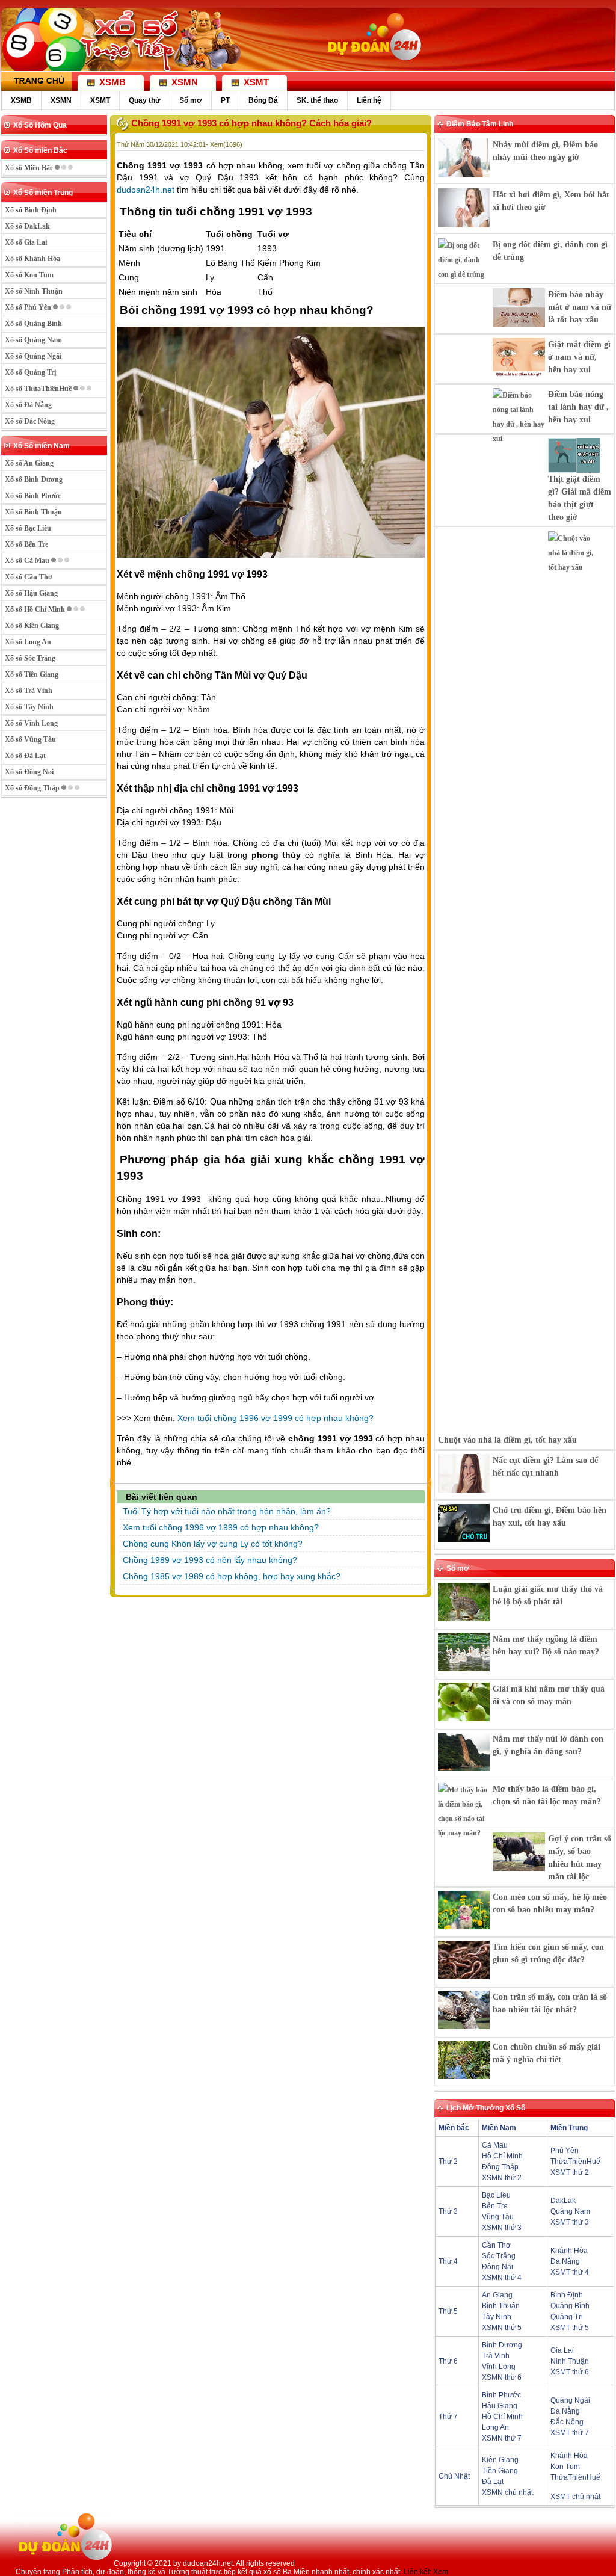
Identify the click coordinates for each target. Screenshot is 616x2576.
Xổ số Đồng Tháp (33, 788)
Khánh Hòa (569, 2251)
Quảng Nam (570, 2211)
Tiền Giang (500, 2471)
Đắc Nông (567, 2422)
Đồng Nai (497, 2267)
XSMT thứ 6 (570, 2372)
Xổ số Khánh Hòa (32, 259)
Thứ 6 (448, 2361)
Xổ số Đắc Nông (30, 421)
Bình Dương (502, 2345)
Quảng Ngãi (570, 2400)
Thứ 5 (448, 2311)
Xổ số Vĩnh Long (31, 723)
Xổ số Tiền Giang (32, 674)
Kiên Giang (500, 2460)
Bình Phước (501, 2395)
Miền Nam (499, 2128)
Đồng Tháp (500, 2167)
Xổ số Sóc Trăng (30, 658)
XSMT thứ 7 (570, 2433)
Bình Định (567, 2295)
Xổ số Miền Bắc (30, 168)
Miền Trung (569, 2128)
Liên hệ (369, 100)
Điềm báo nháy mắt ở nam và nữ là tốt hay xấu (580, 307)
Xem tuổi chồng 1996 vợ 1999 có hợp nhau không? (276, 1418)
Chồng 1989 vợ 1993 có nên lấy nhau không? (210, 1560)
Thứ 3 (448, 2211)
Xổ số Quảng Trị (30, 372)
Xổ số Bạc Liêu (28, 528)
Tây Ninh (497, 2317)
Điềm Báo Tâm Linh (480, 124)
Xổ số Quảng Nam (33, 340)
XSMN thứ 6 (502, 2377)
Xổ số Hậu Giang (31, 593)
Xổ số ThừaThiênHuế (39, 389)
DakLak (563, 2201)
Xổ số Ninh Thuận (34, 291)
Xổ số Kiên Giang (32, 626)
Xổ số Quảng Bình (33, 324)
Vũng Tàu (498, 2217)
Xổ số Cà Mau (28, 561)
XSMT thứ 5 (570, 2328)
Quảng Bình (570, 2306)
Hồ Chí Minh (502, 2156)
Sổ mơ (191, 100)
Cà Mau (495, 2145)
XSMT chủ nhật (575, 2497)
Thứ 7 (448, 2417)
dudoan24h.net (146, 190)
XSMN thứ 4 (502, 2278)
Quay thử (145, 100)
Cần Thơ (496, 2245)
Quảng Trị (567, 2317)
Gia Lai (562, 2350)
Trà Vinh (496, 2356)
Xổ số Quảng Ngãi (33, 356)
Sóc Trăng (499, 2256)
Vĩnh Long (499, 2367)
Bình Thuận (501, 2306)
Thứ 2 (448, 2162)
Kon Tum (565, 2467)
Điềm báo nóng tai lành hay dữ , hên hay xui (578, 407)
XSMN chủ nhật (507, 2492)
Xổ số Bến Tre (26, 544)
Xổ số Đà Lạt (25, 756)
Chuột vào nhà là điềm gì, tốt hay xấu (507, 1440)
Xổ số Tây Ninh (29, 707)
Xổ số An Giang (29, 463)
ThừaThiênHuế (575, 2162)
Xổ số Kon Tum (29, 275)
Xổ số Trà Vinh (29, 691)
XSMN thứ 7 (502, 2438)
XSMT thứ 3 (570, 2222)
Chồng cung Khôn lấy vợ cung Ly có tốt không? (213, 1544)
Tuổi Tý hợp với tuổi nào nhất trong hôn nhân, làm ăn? (227, 1511)
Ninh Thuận (570, 2361)
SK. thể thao (317, 100)
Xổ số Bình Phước (33, 496)
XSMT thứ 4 (570, 2272)
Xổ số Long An (28, 642)
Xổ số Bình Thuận (33, 512)
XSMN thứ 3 (502, 2228)
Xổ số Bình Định (31, 210)
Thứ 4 (448, 2261)
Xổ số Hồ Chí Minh (36, 609)
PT (225, 100)
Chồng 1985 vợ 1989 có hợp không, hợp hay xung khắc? (232, 1576)
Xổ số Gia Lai (26, 242)
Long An (495, 2427)
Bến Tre (495, 2206)
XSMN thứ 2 (502, 2178)
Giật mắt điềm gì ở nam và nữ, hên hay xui (579, 357)
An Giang (497, 2295)
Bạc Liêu (496, 2195)
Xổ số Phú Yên (29, 307)
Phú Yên (565, 2151)
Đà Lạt (493, 2482)
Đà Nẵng (565, 2261)
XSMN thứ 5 (502, 2328)
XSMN (61, 100)
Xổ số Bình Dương (34, 479)
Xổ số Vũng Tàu (30, 739)
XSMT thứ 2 (570, 2172)
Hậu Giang (500, 2406)
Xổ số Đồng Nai (29, 772)
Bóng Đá (263, 100)
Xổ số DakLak (27, 226)
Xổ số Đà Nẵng (28, 405)
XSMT (100, 100)
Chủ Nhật (454, 2476)
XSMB (21, 100)
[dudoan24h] (373, 64)
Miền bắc (454, 2128)
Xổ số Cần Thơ (29, 577)
